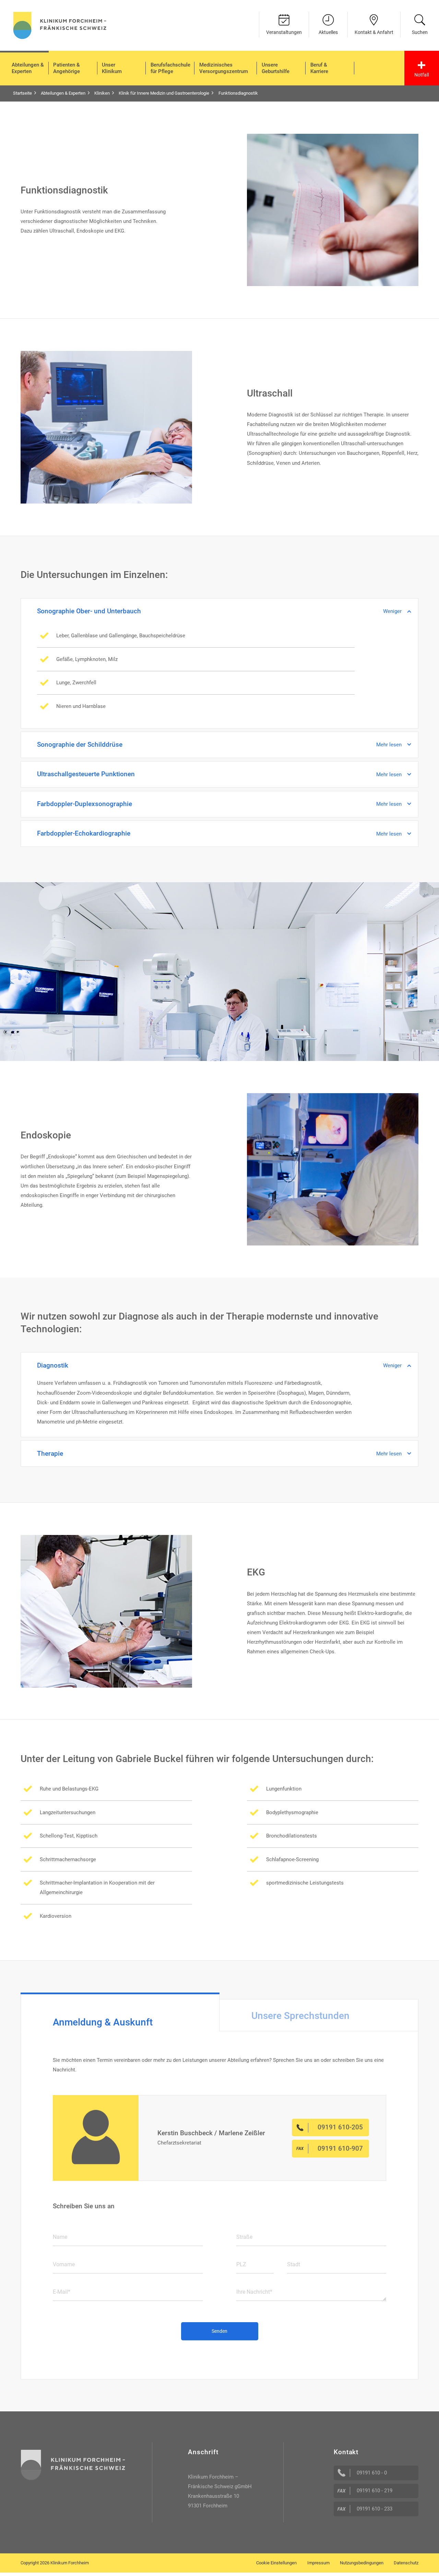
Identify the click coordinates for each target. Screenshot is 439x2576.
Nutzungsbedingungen (362, 2563)
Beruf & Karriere (319, 68)
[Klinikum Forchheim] (60, 25)
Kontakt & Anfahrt (374, 32)
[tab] (120, 2012)
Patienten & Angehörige (67, 68)
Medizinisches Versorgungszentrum (224, 68)
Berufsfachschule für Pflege (170, 68)
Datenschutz (406, 2563)
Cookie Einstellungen (276, 2563)
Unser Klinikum (112, 68)
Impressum (318, 2563)
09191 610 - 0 (372, 2473)
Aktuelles (328, 32)
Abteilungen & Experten (28, 68)
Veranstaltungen (284, 32)
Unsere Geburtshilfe (276, 68)
